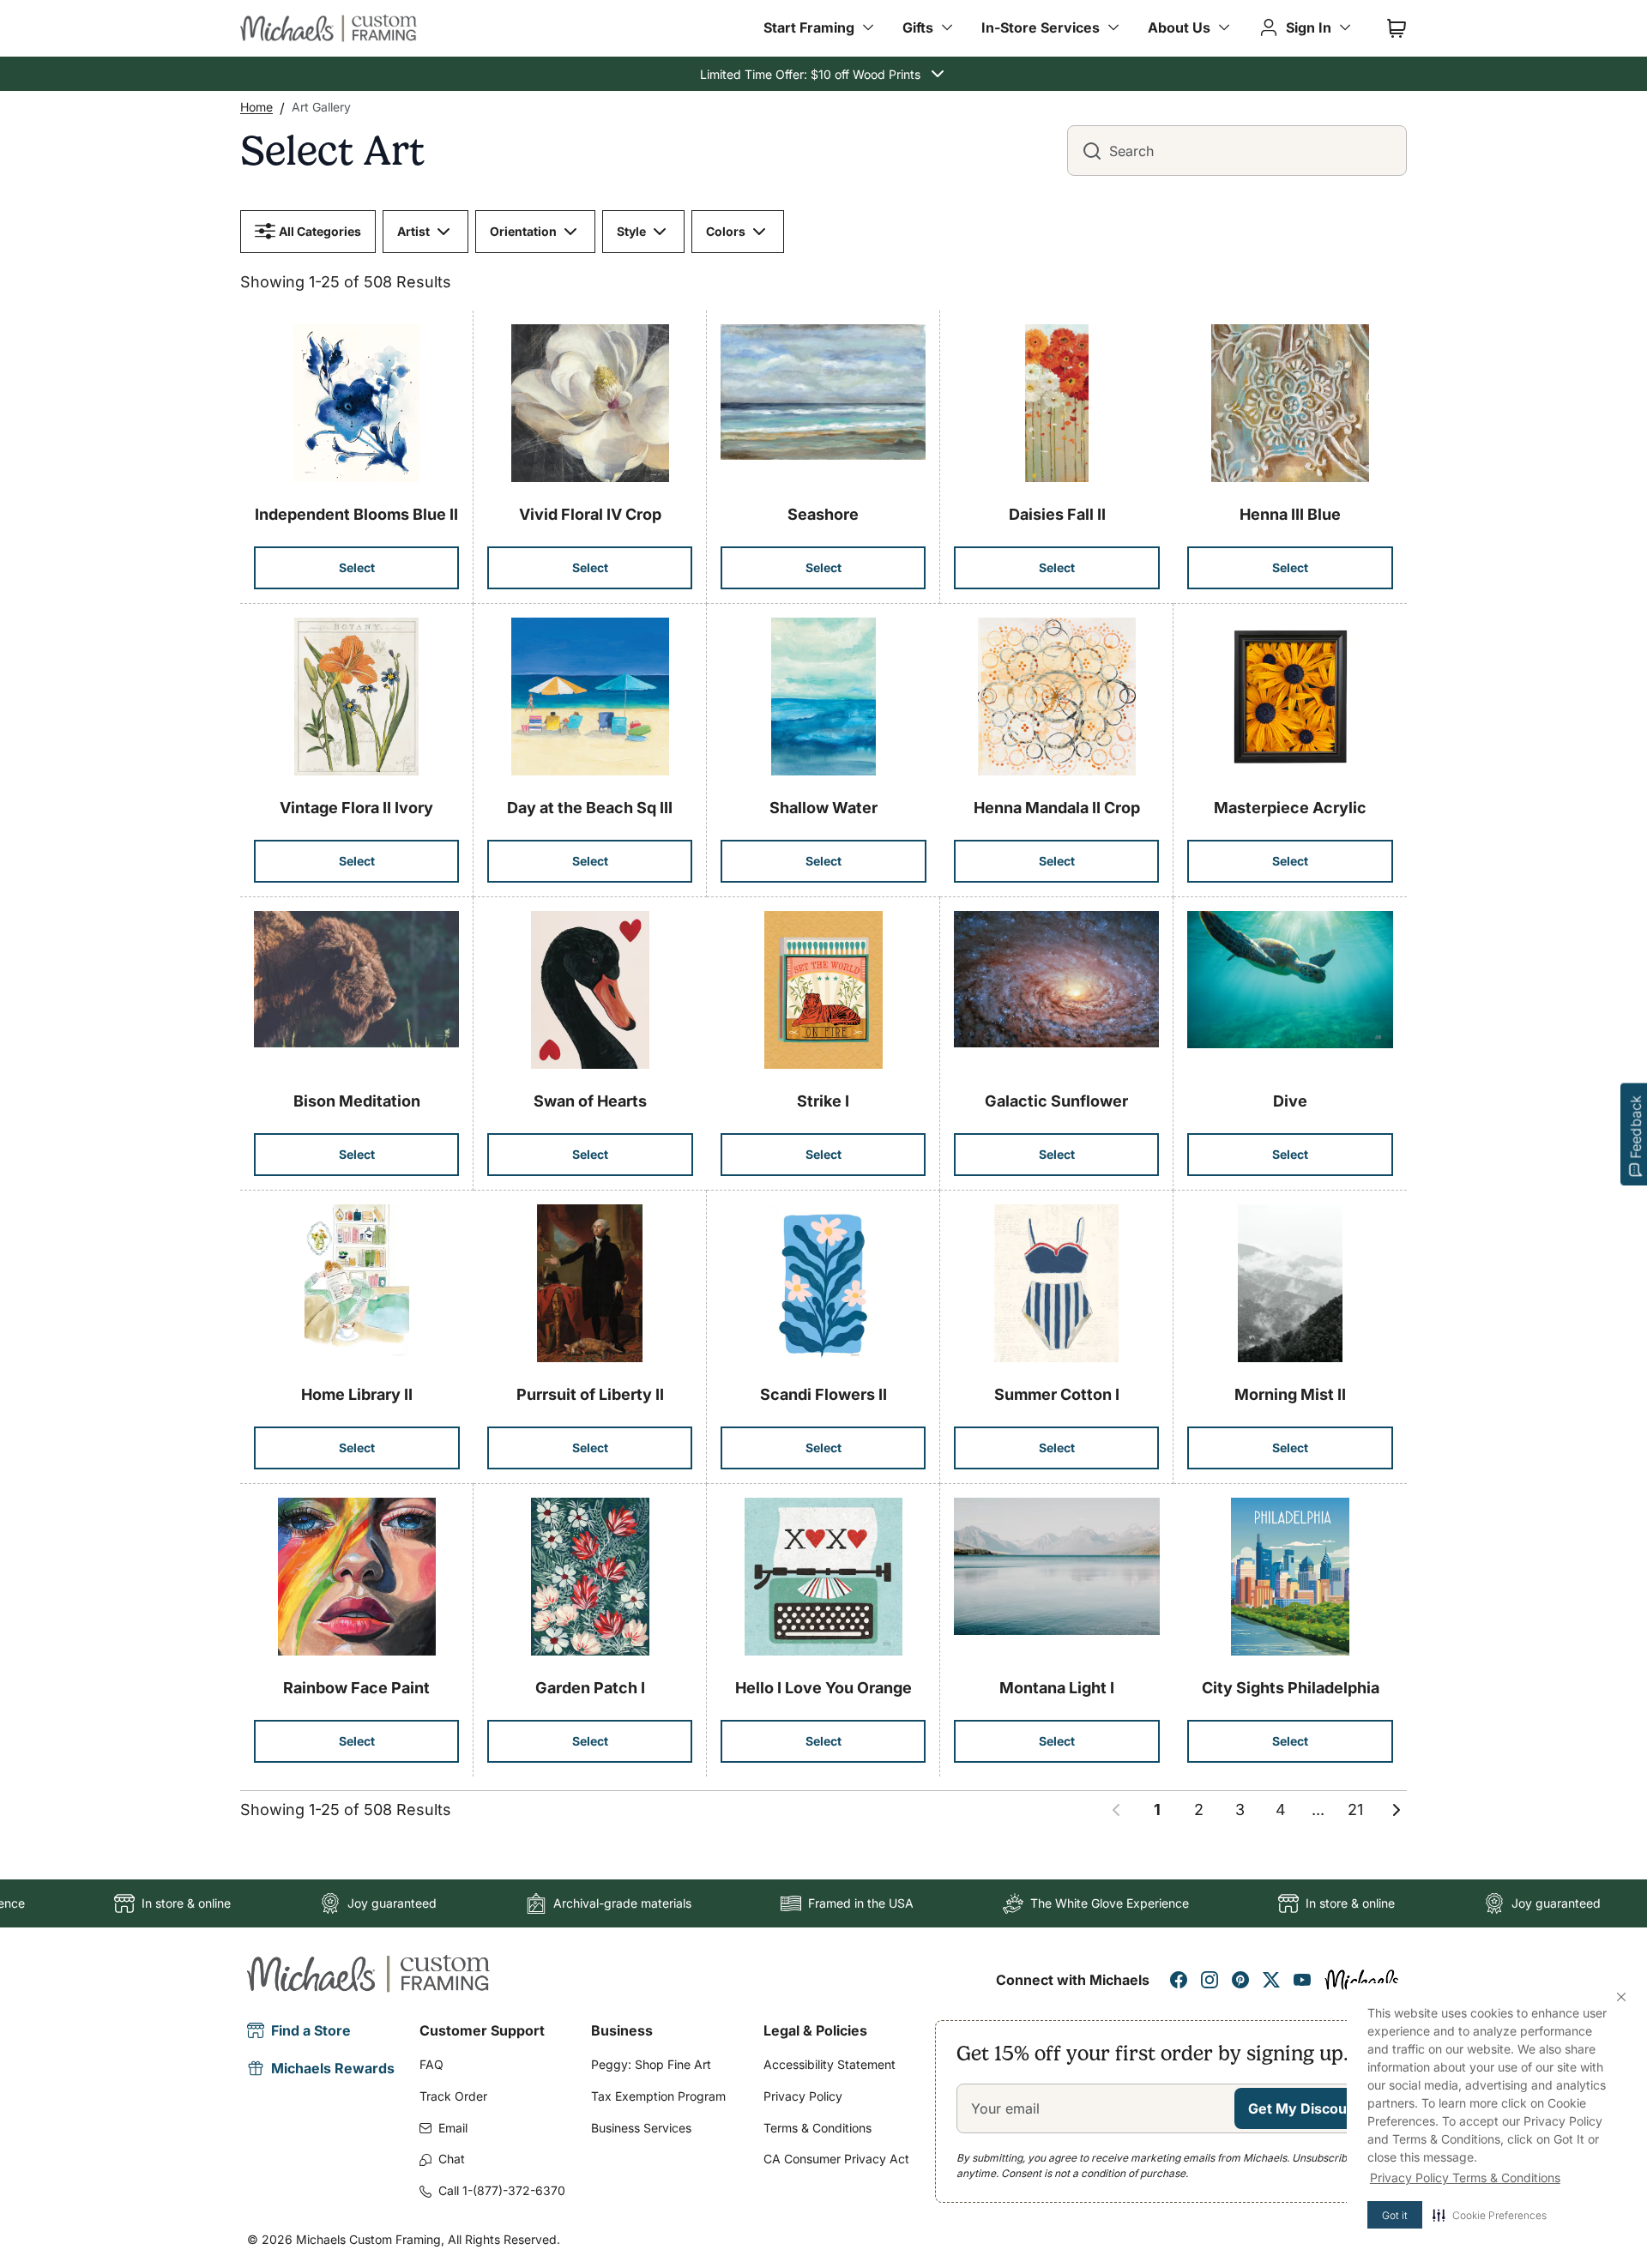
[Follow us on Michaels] (1362, 1980)
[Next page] (1397, 1810)
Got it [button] (1395, 2215)
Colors (726, 231)
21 (1355, 1810)
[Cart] (1397, 28)
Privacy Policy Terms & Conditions (1465, 2178)
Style (631, 231)
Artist (413, 231)
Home (256, 107)
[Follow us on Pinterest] (1240, 1980)
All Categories (320, 231)
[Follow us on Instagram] (1210, 1980)
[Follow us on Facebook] (1179, 1980)
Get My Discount (1304, 2108)
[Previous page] (1116, 1810)
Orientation (523, 231)
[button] (1490, 2215)
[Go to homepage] (329, 28)
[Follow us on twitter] (1271, 1980)
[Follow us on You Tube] (1302, 1980)
